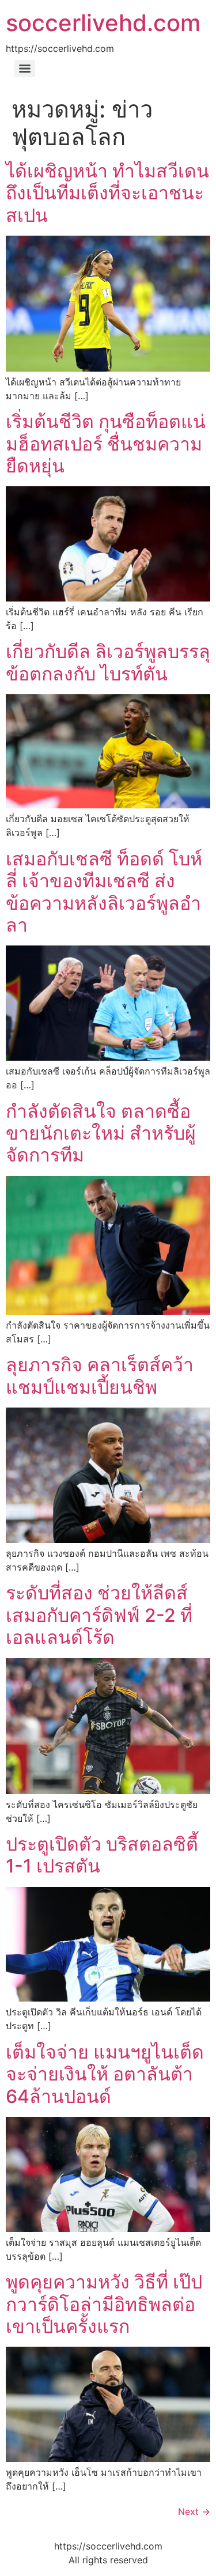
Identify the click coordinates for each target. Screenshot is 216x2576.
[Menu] (25, 69)
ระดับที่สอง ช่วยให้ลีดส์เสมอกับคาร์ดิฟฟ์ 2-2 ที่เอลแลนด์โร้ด (99, 1615)
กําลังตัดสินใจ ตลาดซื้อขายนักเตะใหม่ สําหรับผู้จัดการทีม (101, 1133)
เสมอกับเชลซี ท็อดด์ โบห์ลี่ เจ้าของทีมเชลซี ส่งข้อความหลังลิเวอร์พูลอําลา (104, 892)
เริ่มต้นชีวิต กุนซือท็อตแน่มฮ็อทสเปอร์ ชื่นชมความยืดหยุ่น (106, 444)
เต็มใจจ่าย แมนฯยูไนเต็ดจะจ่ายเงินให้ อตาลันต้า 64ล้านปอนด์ (105, 2074)
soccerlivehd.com (103, 23)
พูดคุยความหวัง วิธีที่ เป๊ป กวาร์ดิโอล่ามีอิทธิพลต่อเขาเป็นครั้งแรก (104, 2304)
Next (194, 2511)
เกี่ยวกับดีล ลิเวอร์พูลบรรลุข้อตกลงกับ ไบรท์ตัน (108, 662)
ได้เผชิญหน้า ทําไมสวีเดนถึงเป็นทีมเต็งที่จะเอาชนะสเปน (107, 193)
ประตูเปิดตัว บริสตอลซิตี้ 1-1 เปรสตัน (102, 1855)
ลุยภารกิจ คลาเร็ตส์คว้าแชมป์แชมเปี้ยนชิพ (100, 1376)
